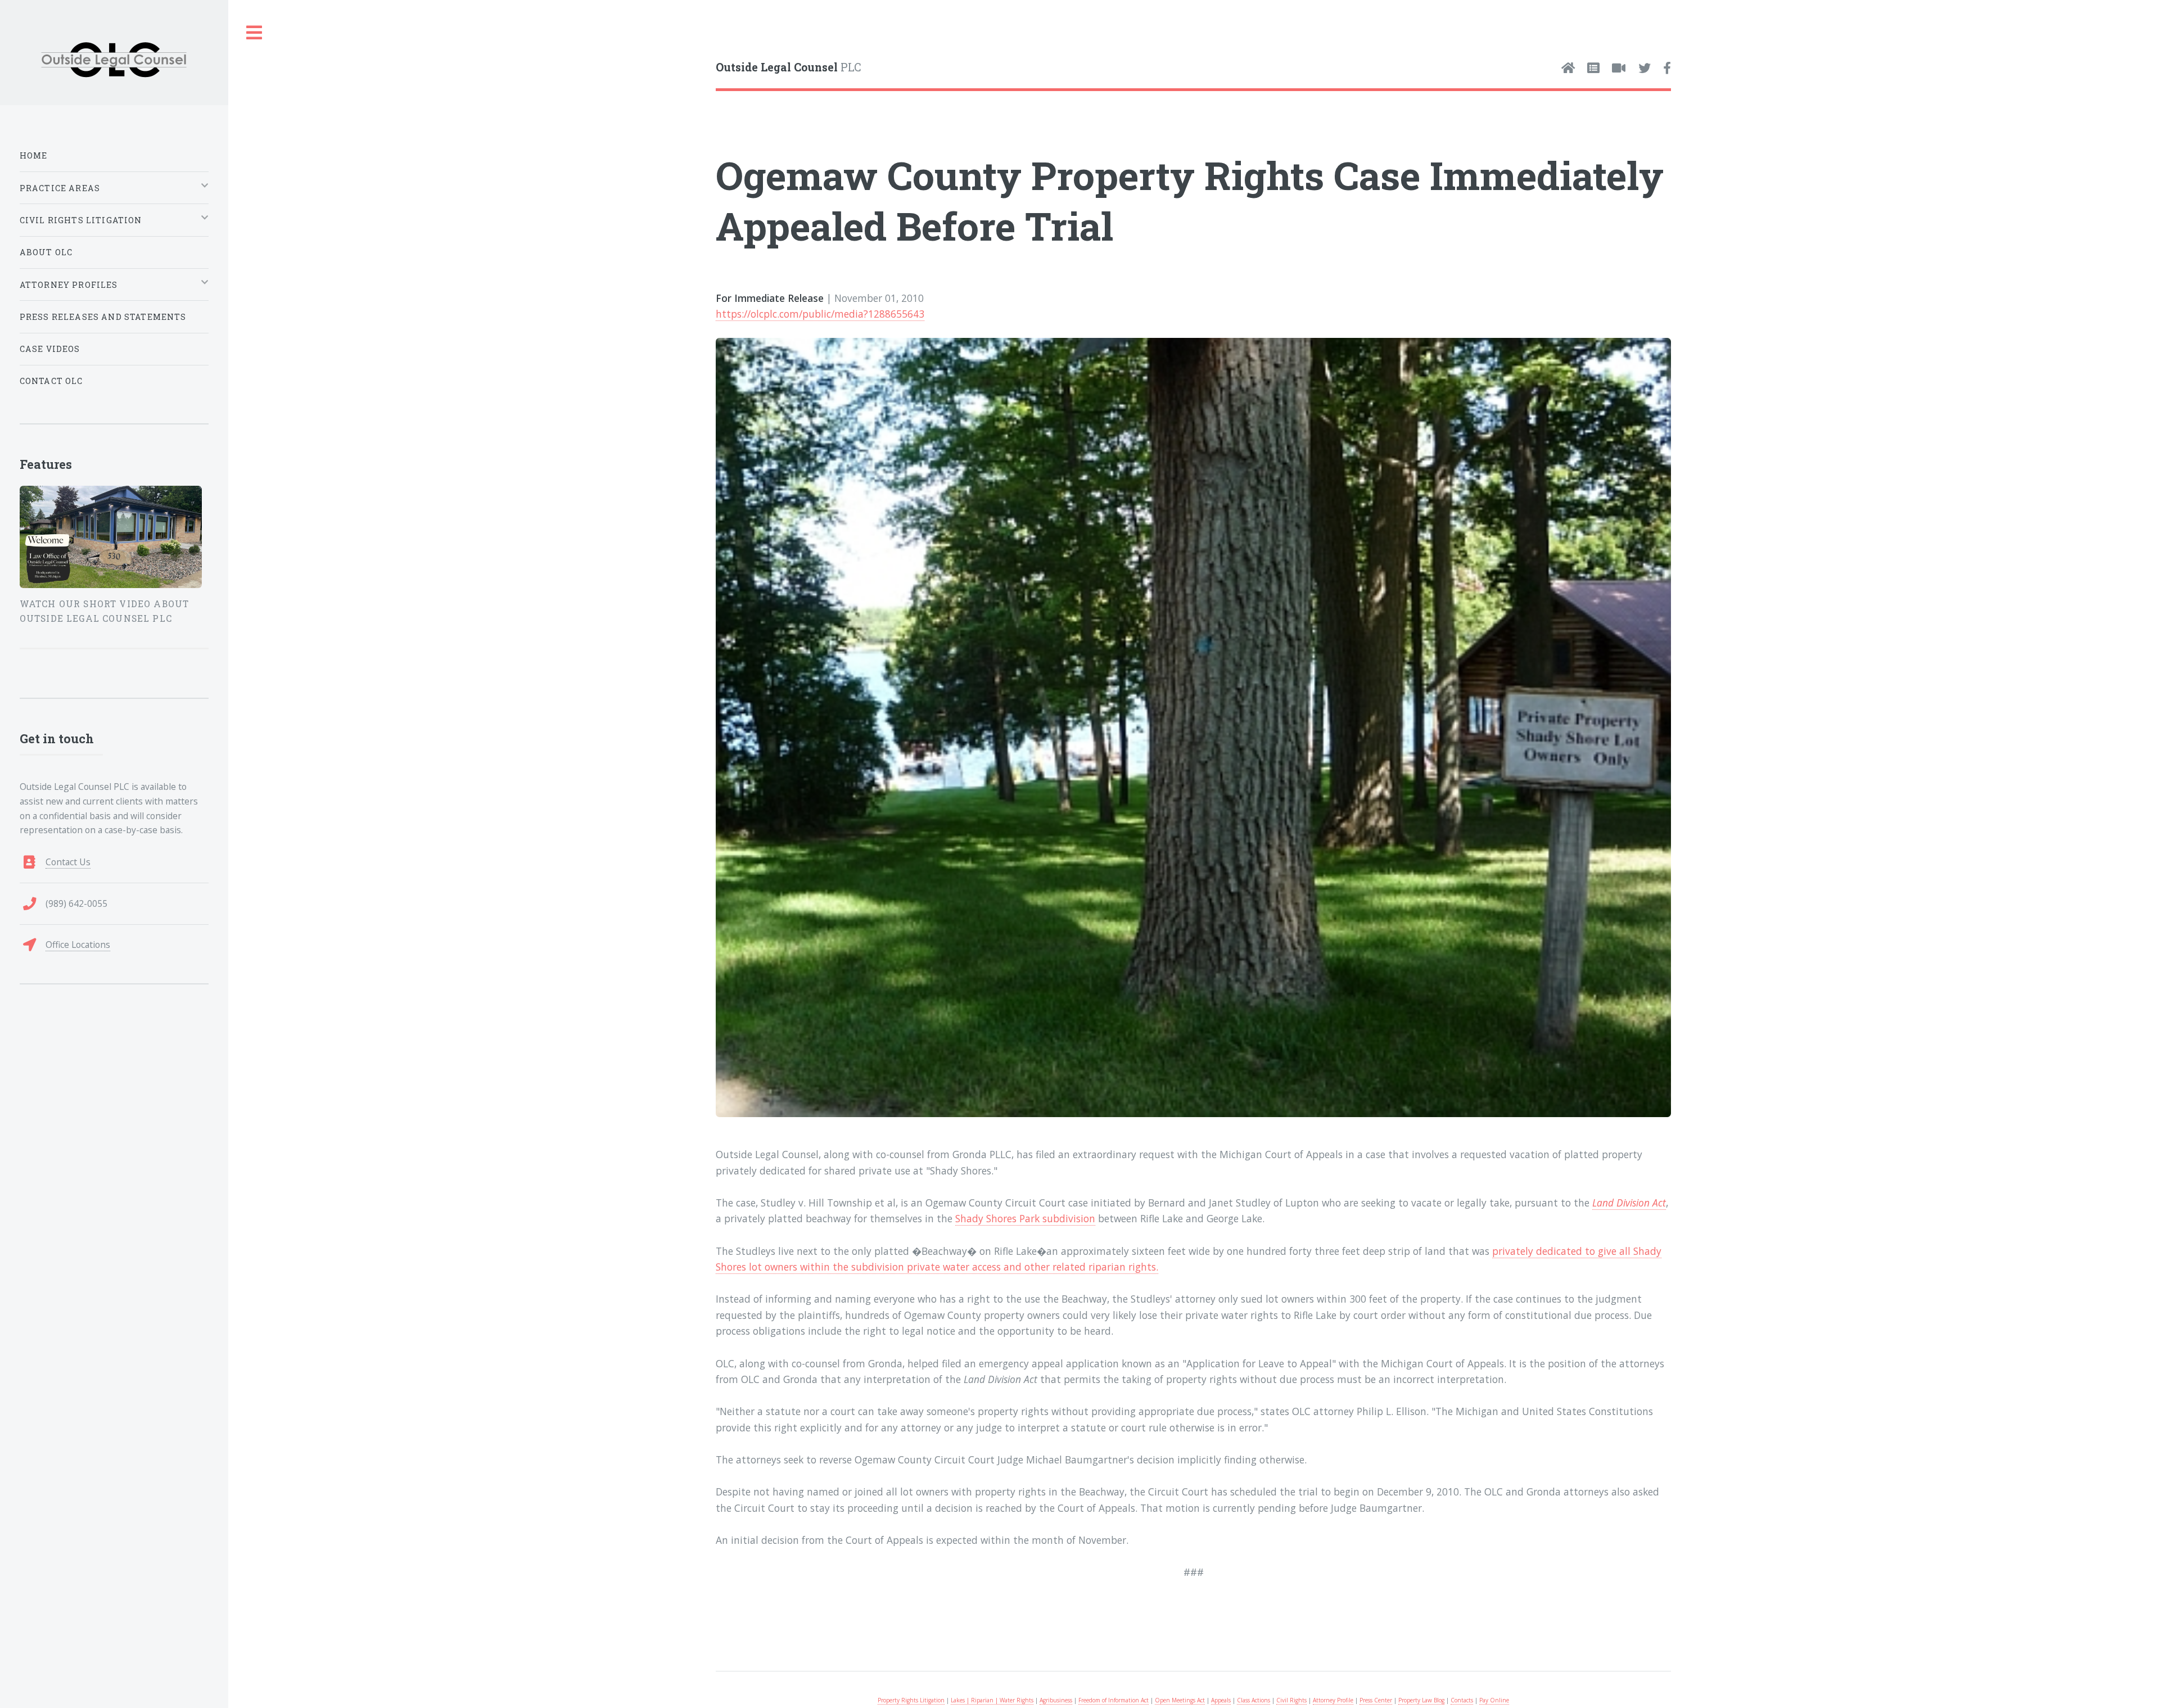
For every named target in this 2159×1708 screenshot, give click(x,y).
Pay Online (1494, 1700)
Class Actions (1254, 1700)
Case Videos (50, 349)
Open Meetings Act (1180, 1700)
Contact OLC (51, 381)
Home (34, 155)
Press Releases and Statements (103, 317)
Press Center (1376, 1700)
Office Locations (78, 945)
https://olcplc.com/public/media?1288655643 (820, 314)
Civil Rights (1291, 1700)
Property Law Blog (1421, 1700)
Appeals (1221, 1700)
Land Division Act (1629, 1203)
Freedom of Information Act (1114, 1700)
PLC (789, 67)
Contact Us (68, 862)
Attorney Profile (1333, 1700)
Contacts (1462, 1700)
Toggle (255, 33)
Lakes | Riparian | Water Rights (992, 1700)
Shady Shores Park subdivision (1025, 1218)
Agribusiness (1056, 1700)
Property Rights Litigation (911, 1700)
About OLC (46, 252)
